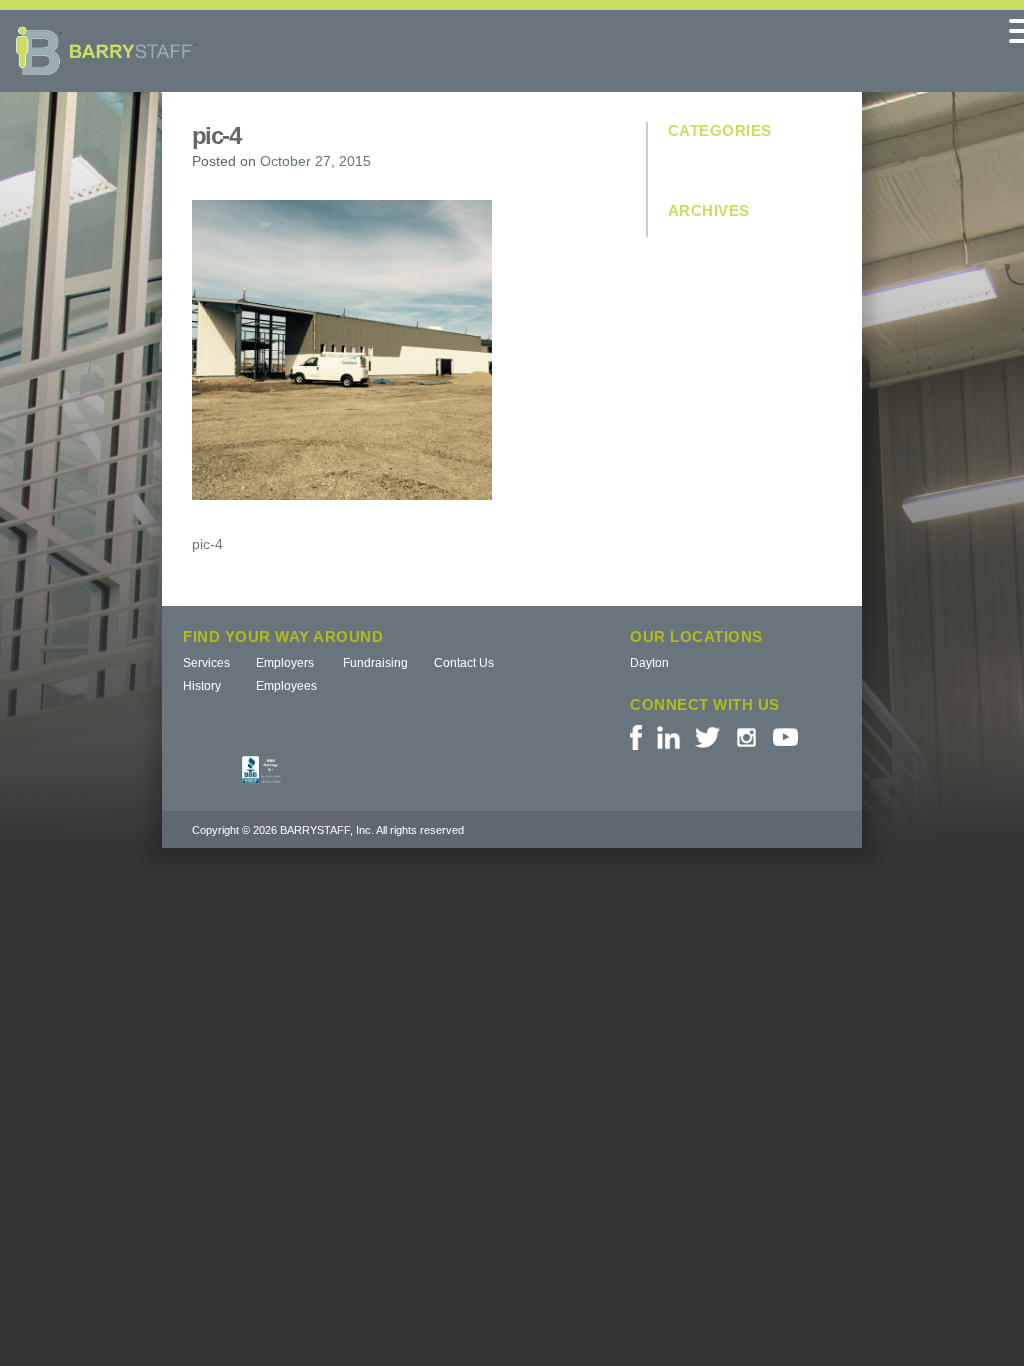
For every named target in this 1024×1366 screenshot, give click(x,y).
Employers (285, 663)
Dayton (649, 663)
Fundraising (375, 663)
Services (206, 663)
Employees (286, 686)
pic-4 (207, 544)
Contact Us (464, 663)
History (202, 686)
